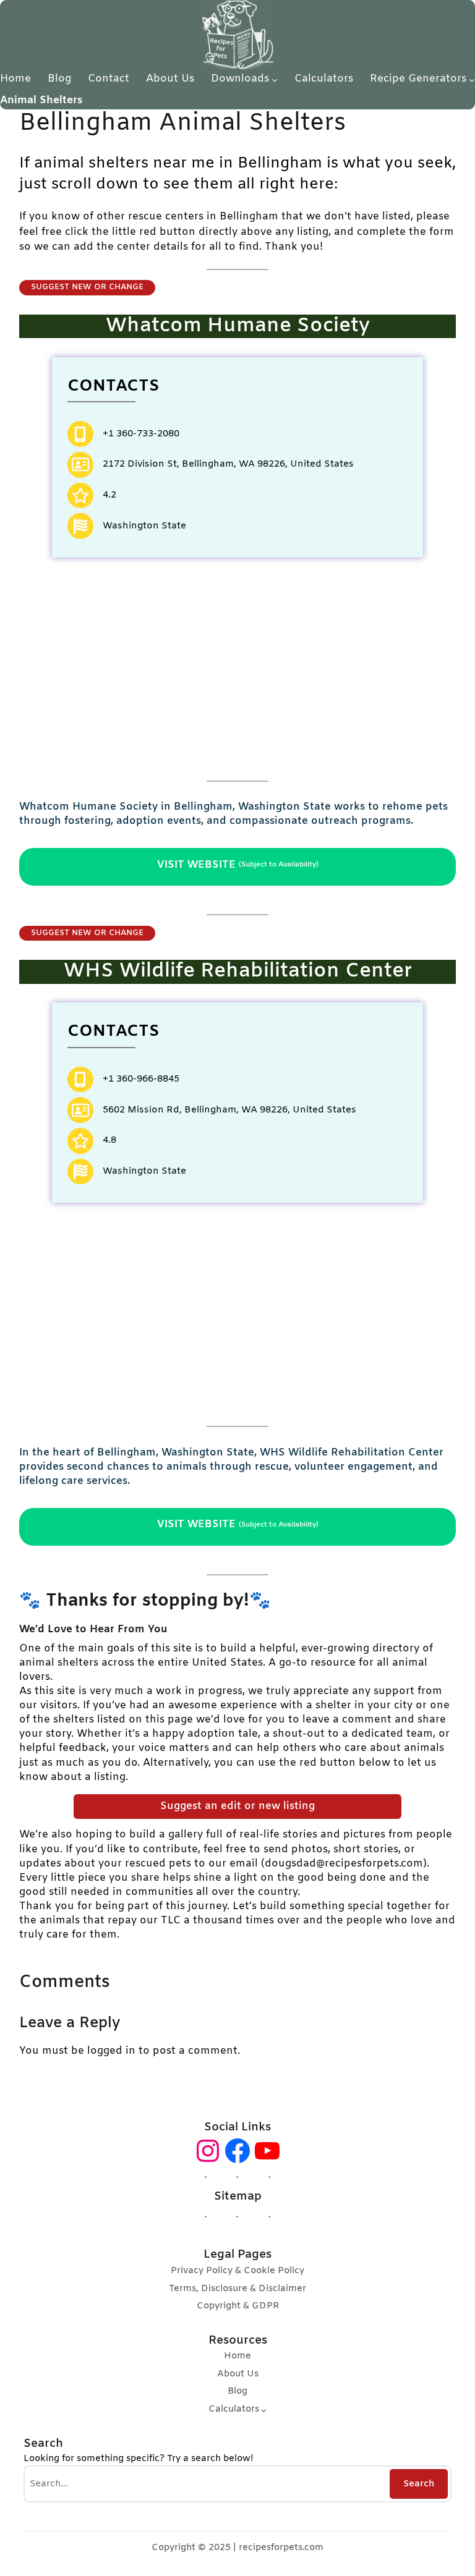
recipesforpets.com (281, 2548)
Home (15, 79)
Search (419, 2484)
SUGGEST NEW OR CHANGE (87, 287)
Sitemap (238, 2197)
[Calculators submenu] (264, 2410)
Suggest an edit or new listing (237, 1807)
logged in (111, 2051)
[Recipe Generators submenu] (472, 79)
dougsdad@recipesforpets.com (344, 1864)
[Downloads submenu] (275, 79)
